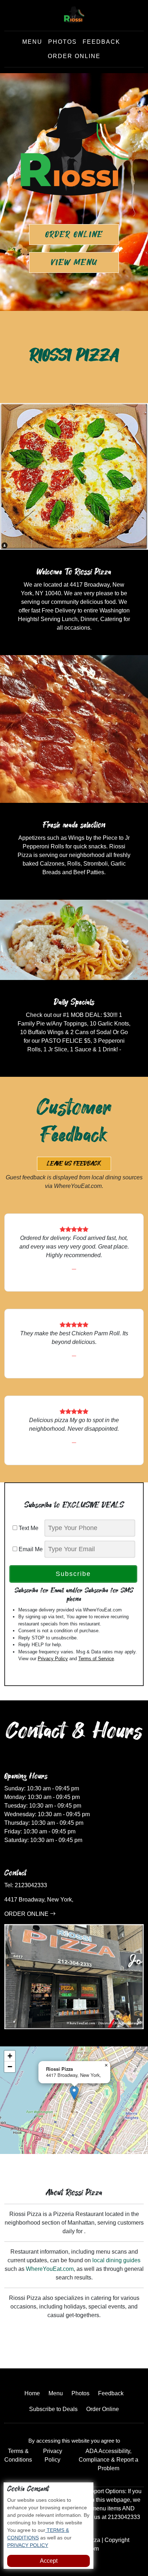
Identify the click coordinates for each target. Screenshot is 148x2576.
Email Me (30, 1549)
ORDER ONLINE (27, 1914)
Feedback (101, 42)
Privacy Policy (53, 1659)
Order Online (74, 56)
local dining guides (116, 2260)
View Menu (74, 262)
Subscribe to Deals (53, 2409)
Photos (63, 42)
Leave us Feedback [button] (74, 1164)
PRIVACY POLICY (28, 2545)
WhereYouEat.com (50, 2269)
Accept (49, 2561)
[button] (74, 2093)
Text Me (30, 1528)
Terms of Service (96, 1659)
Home (32, 2393)
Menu (32, 42)
